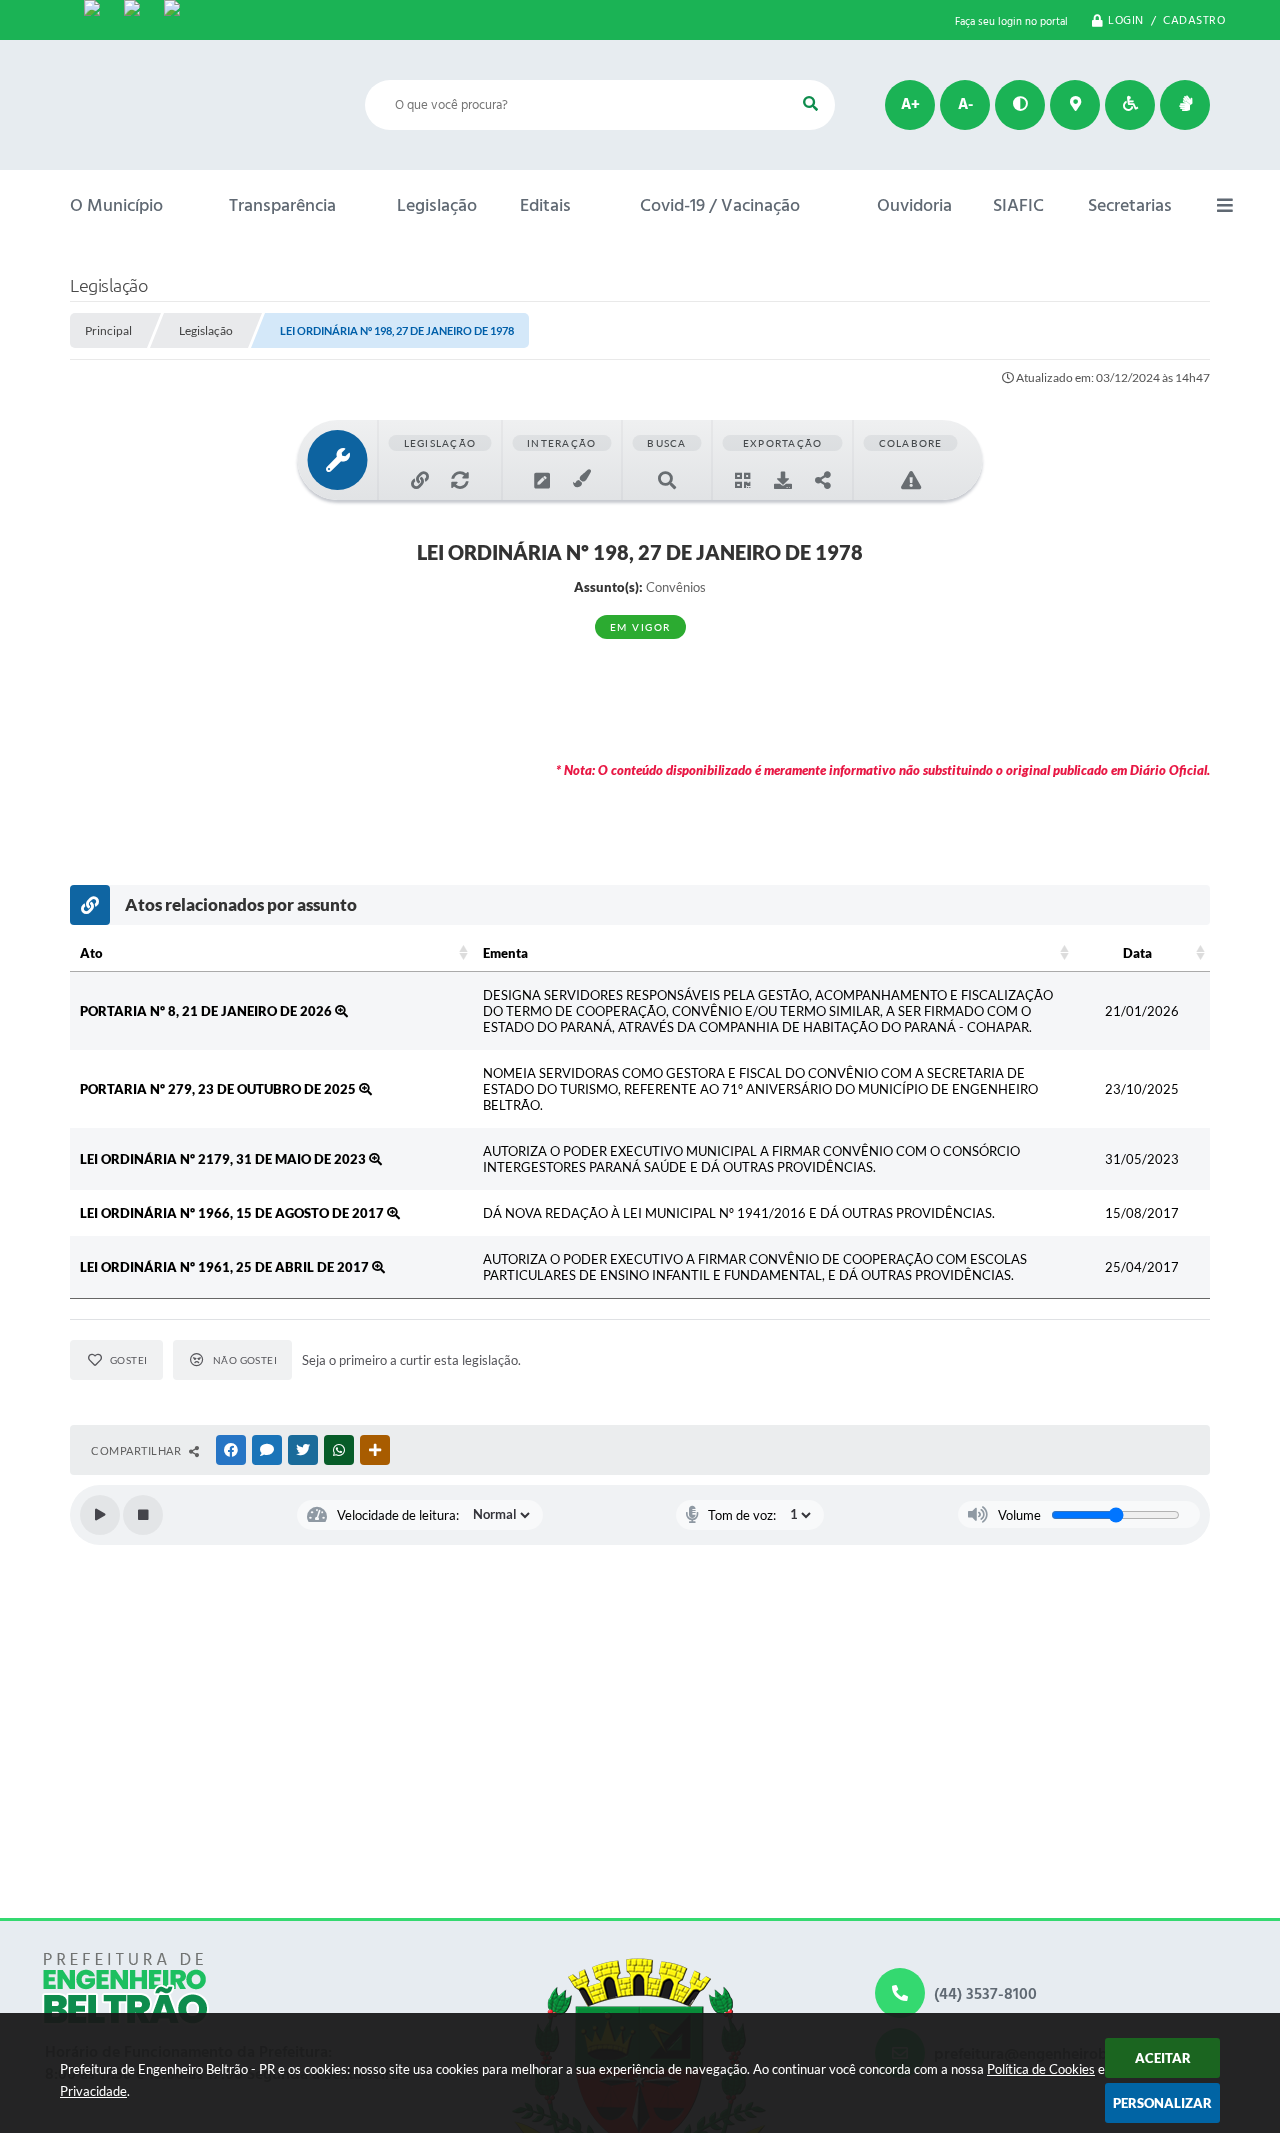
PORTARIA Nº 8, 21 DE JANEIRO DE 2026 (207, 1011)
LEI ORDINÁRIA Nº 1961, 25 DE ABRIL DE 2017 (226, 1267)
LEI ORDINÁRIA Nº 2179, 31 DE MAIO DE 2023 (224, 1159)
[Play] (100, 1515)
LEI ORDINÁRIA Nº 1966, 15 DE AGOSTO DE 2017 (233, 1213)
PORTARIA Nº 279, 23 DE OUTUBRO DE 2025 (219, 1089)
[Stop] (143, 1515)
